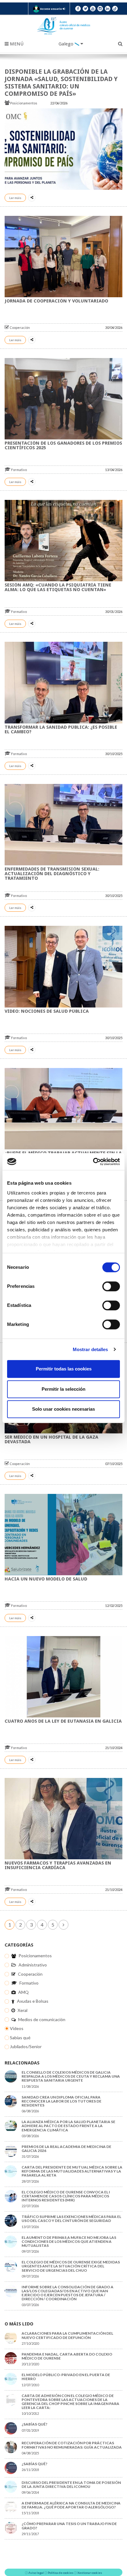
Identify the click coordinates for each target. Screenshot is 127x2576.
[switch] (111, 1286)
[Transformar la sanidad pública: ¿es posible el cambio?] (63, 682)
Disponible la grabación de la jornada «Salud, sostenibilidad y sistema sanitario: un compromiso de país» (61, 83)
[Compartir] (32, 198)
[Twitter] (85, 9)
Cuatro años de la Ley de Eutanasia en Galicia (63, 1721)
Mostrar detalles (90, 1349)
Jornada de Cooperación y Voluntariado (56, 301)
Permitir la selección (63, 1389)
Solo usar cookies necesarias (63, 1409)
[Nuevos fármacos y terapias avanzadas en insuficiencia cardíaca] (63, 1819)
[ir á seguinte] (63, 1925)
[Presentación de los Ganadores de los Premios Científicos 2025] (63, 399)
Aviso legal (36, 2573)
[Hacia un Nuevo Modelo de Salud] (63, 1535)
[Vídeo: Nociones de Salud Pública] (63, 966)
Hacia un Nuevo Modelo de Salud (46, 1579)
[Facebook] (78, 9)
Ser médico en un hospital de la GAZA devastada (51, 1439)
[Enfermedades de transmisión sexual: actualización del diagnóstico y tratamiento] (63, 825)
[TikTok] (115, 9)
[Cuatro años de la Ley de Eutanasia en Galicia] (63, 1677)
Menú (16, 44)
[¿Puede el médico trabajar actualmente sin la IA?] (63, 1109)
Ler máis (15, 198)
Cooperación (19, 327)
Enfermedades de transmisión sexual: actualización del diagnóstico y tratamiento (52, 874)
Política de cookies (61, 2573)
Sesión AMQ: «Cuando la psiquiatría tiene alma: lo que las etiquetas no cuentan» (58, 587)
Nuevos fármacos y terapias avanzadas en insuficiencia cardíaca (58, 1865)
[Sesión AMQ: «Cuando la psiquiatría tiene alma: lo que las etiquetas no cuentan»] (63, 541)
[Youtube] (93, 9)
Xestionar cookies (90, 2573)
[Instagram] (100, 9)
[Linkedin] (108, 9)
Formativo (19, 470)
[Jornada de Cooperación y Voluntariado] (63, 257)
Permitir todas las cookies (64, 1369)
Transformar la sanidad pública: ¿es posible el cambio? (61, 729)
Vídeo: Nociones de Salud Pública (47, 1011)
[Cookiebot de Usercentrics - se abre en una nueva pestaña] (93, 1162)
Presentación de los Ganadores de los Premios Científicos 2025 (63, 445)
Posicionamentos (24, 103)
